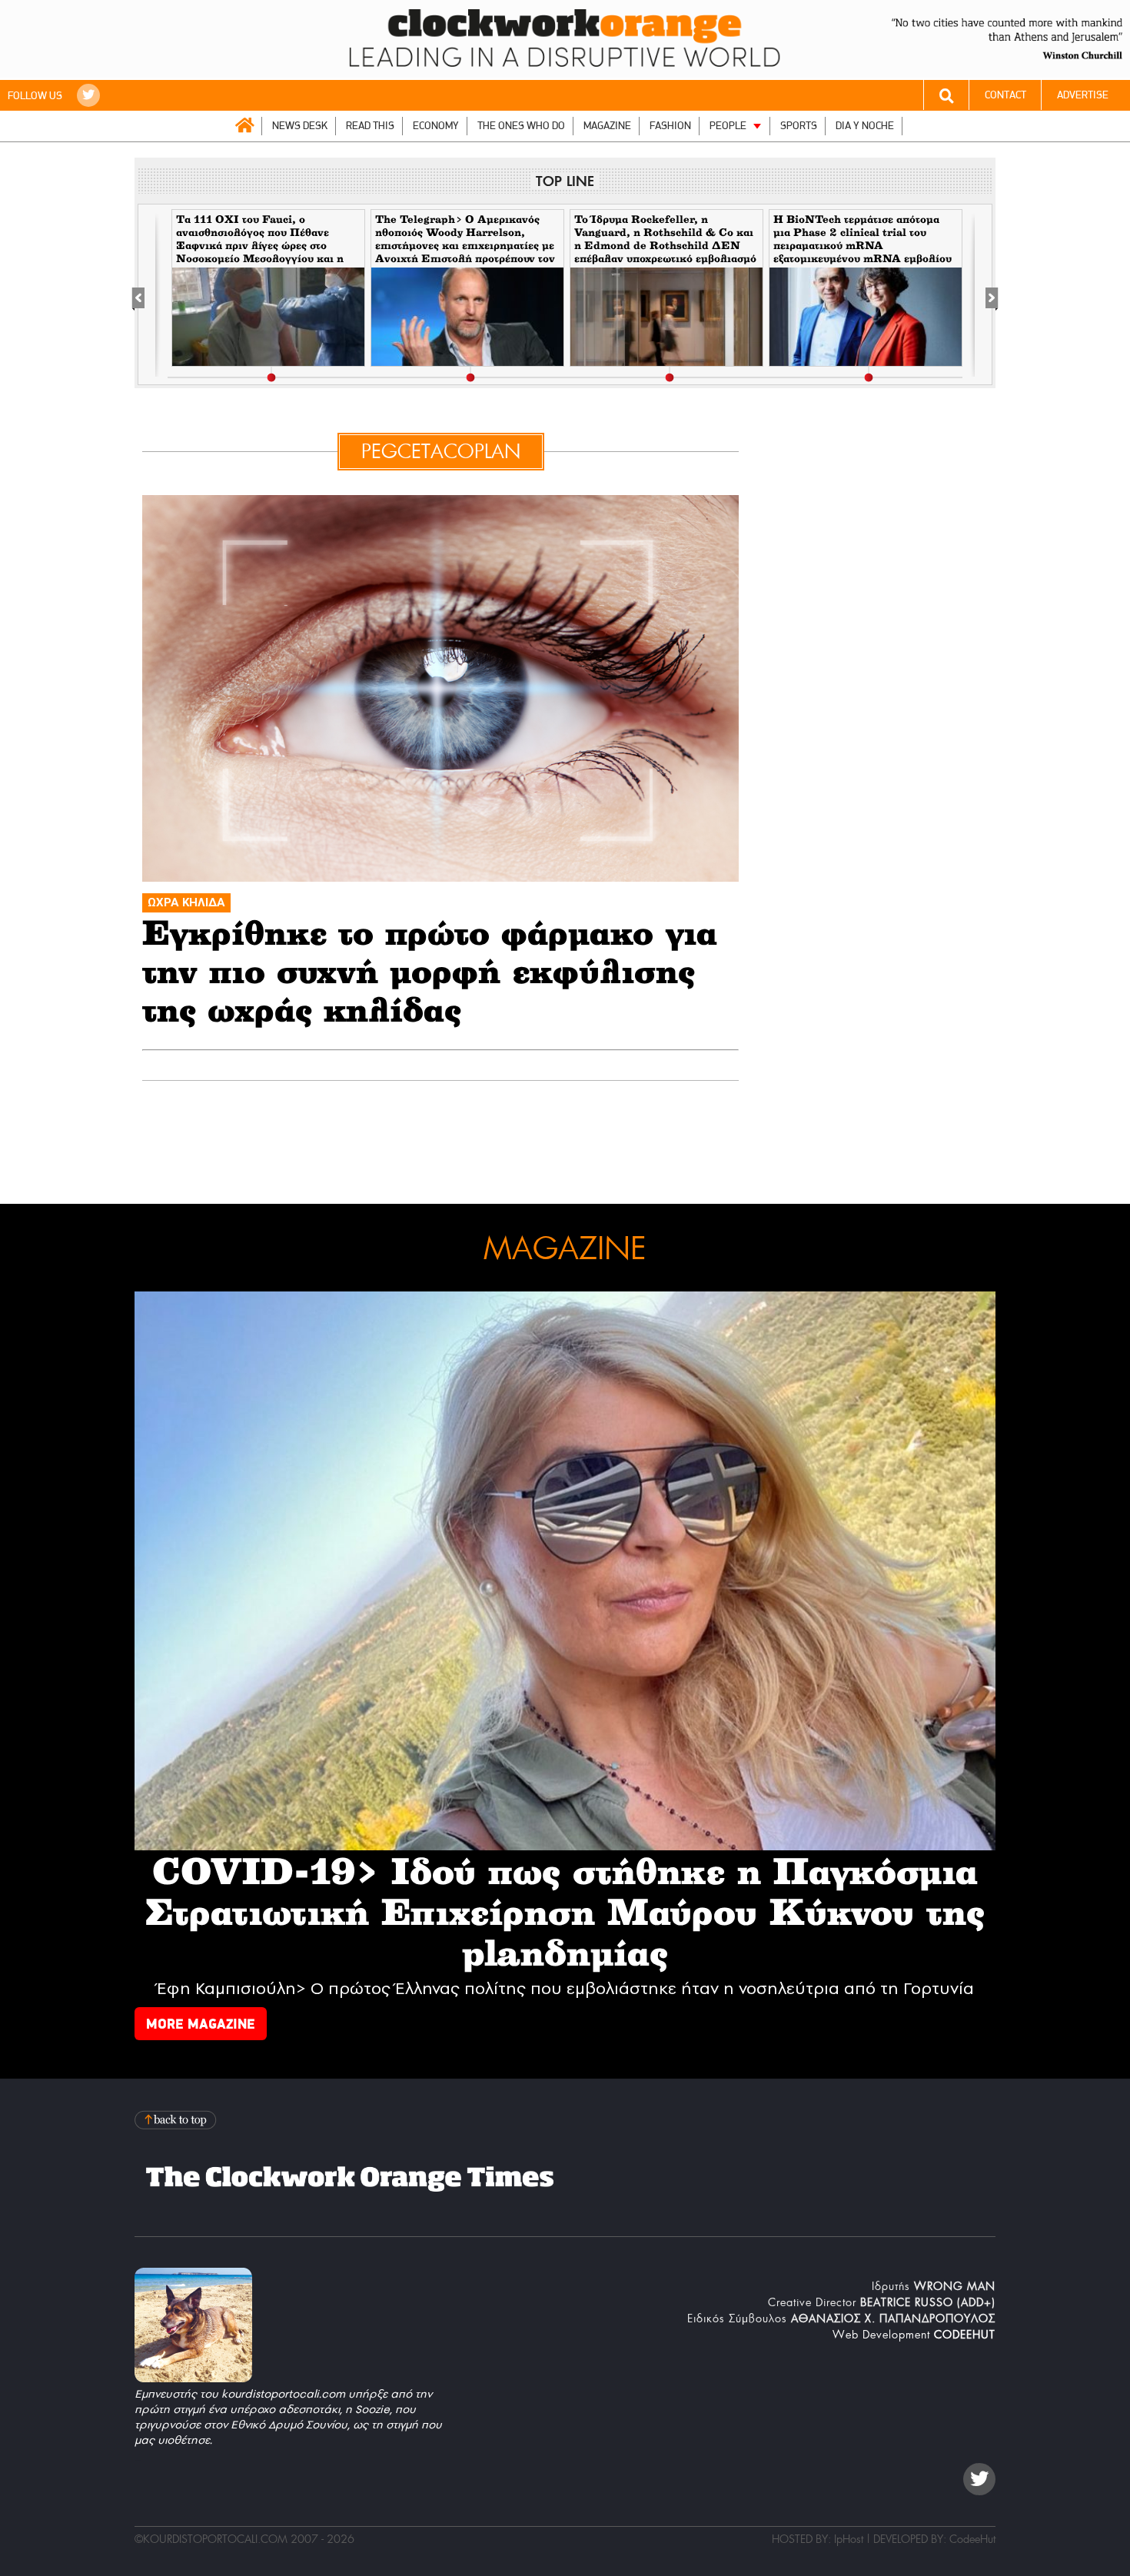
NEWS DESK (300, 126)
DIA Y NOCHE (865, 126)
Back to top (177, 2120)
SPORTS (799, 126)
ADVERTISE (1083, 95)
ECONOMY (436, 126)
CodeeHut (972, 2539)
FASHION (670, 126)
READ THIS (370, 126)
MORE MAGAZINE (201, 2024)
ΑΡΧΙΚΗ (244, 125)
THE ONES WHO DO (521, 126)
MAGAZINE (607, 126)
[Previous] (146, 295)
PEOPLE (728, 126)
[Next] (984, 295)
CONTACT (1005, 95)
